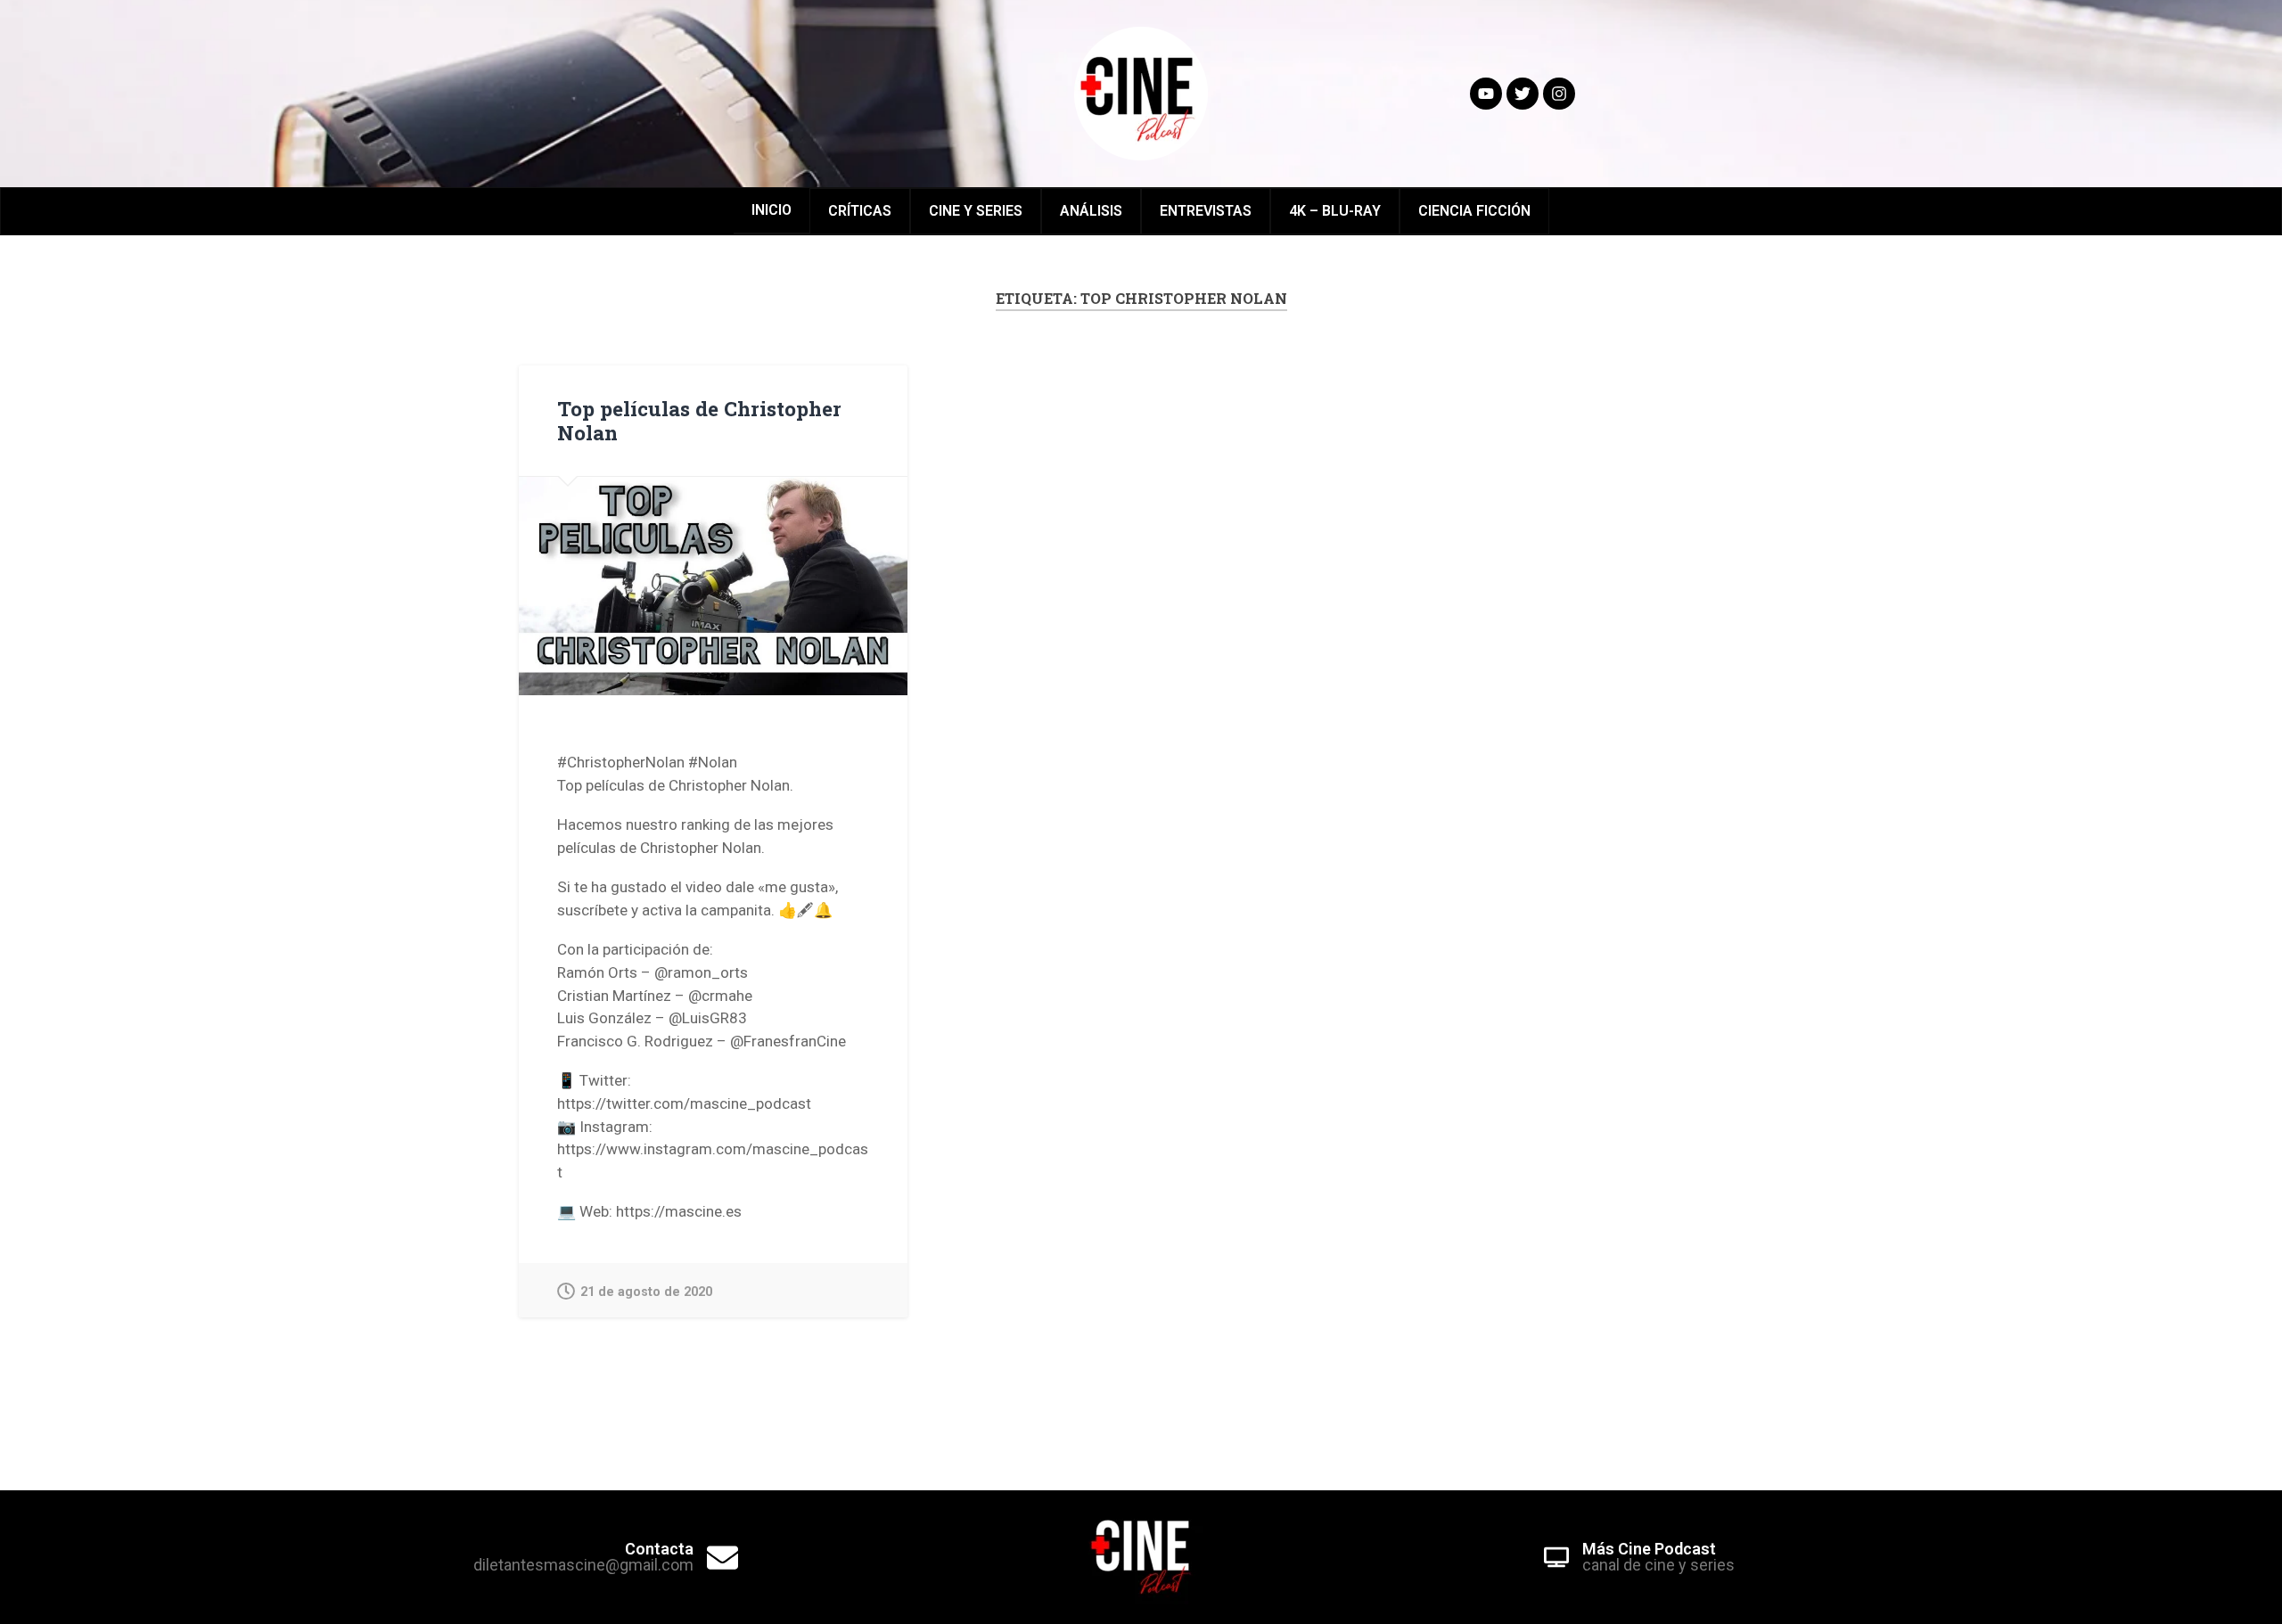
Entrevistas (1206, 211)
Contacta (659, 1549)
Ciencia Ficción (1474, 211)
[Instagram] (1559, 94)
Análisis (1091, 211)
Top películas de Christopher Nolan (699, 420)
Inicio (772, 210)
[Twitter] (1523, 94)
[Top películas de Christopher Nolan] (713, 586)
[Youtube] (1486, 94)
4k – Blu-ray (1335, 211)
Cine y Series (976, 211)
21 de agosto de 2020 (646, 1292)
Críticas (860, 211)
